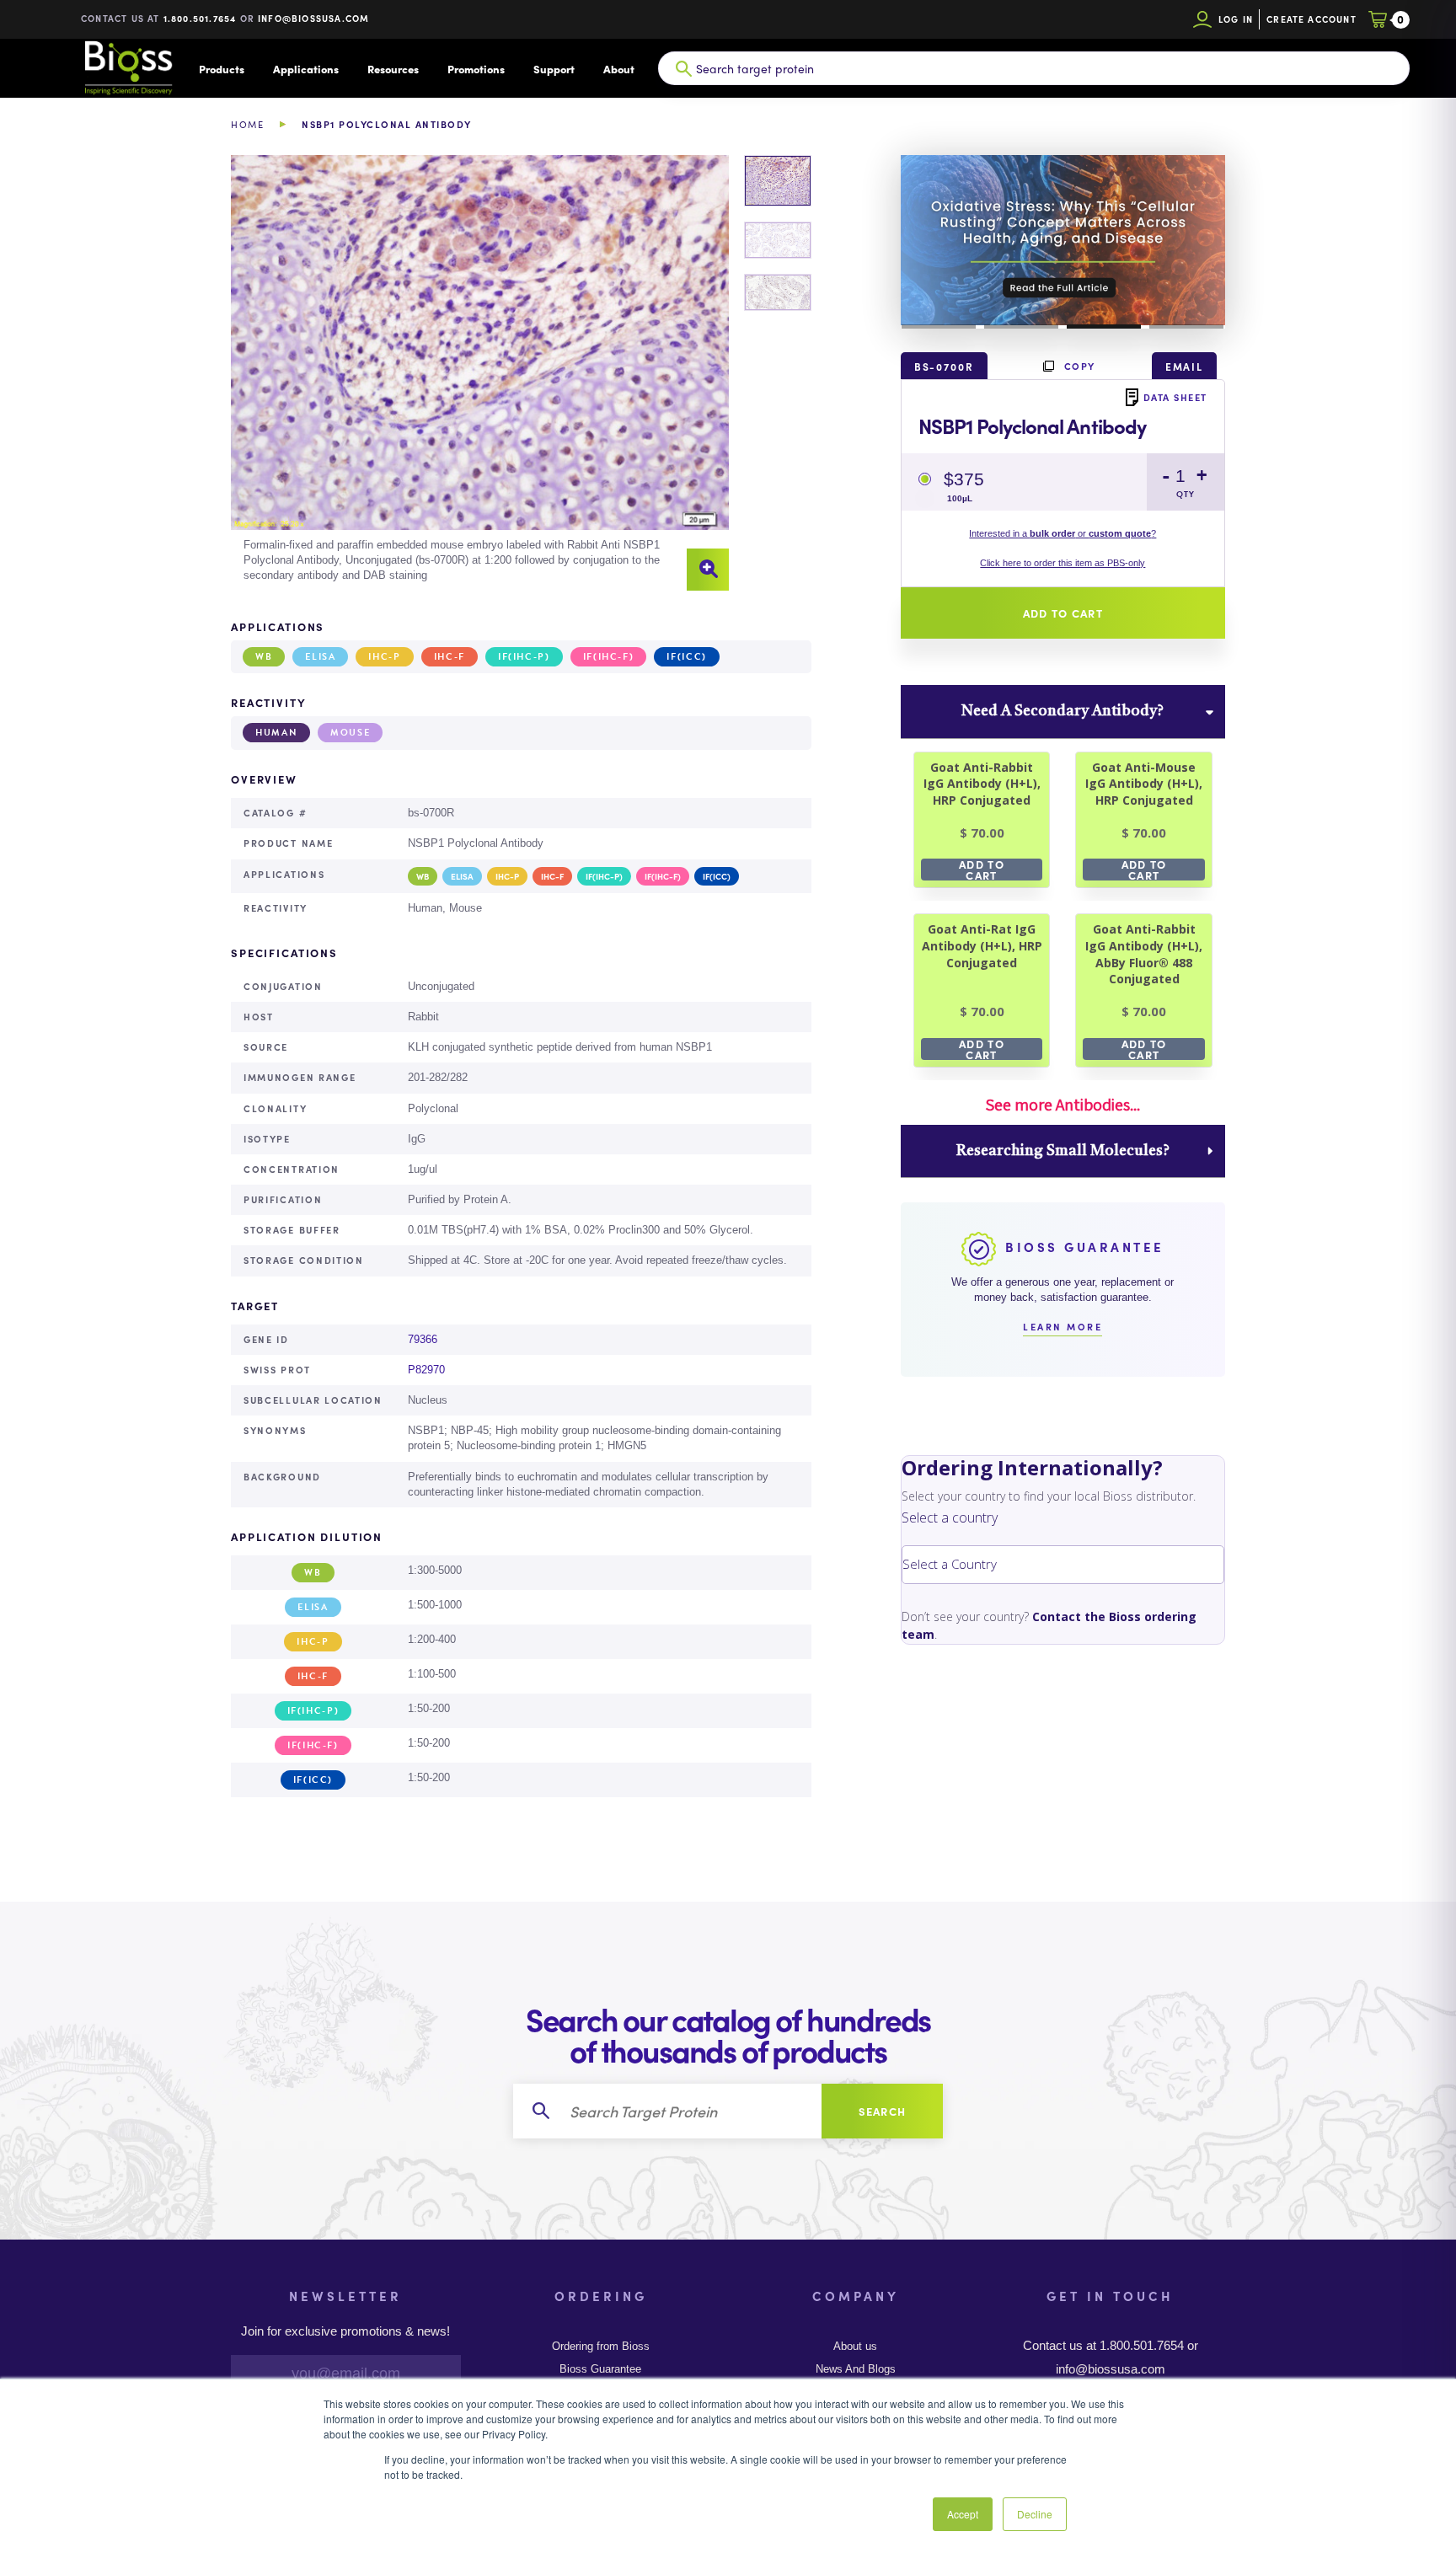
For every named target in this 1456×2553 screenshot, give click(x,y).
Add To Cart (982, 870)
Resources (393, 69)
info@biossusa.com (313, 18)
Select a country (950, 1517)
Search (883, 2111)
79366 (423, 1339)
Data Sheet (1175, 397)
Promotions (476, 69)
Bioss (128, 68)
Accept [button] (963, 2514)
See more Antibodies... (1063, 1105)
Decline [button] (1035, 2514)
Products (222, 69)
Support (554, 69)
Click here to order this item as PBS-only (1063, 563)
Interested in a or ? (1063, 533)
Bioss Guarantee (600, 2369)
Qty (1186, 494)
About (619, 69)
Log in (1236, 19)
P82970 (426, 1370)
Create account (1311, 19)
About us (855, 2347)
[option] (480, 373)
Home (247, 124)
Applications (306, 69)
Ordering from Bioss (601, 2347)
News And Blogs (856, 2369)
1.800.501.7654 (200, 18)
